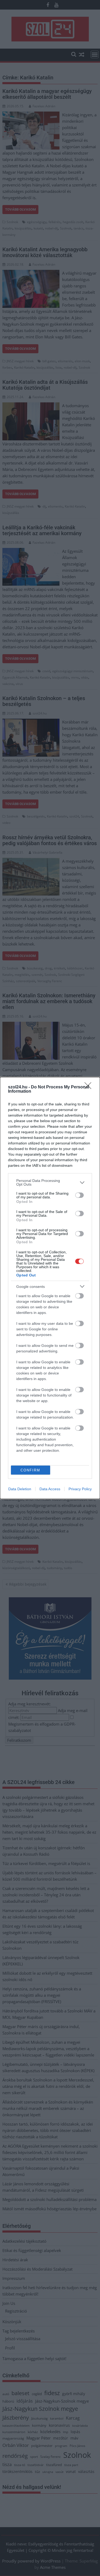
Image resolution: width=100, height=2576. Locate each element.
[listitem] (50, 1182)
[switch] (79, 1195)
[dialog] (50, 1288)
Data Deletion (20, 1489)
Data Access (50, 1489)
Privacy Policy (80, 1489)
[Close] (90, 1087)
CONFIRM (30, 1470)
